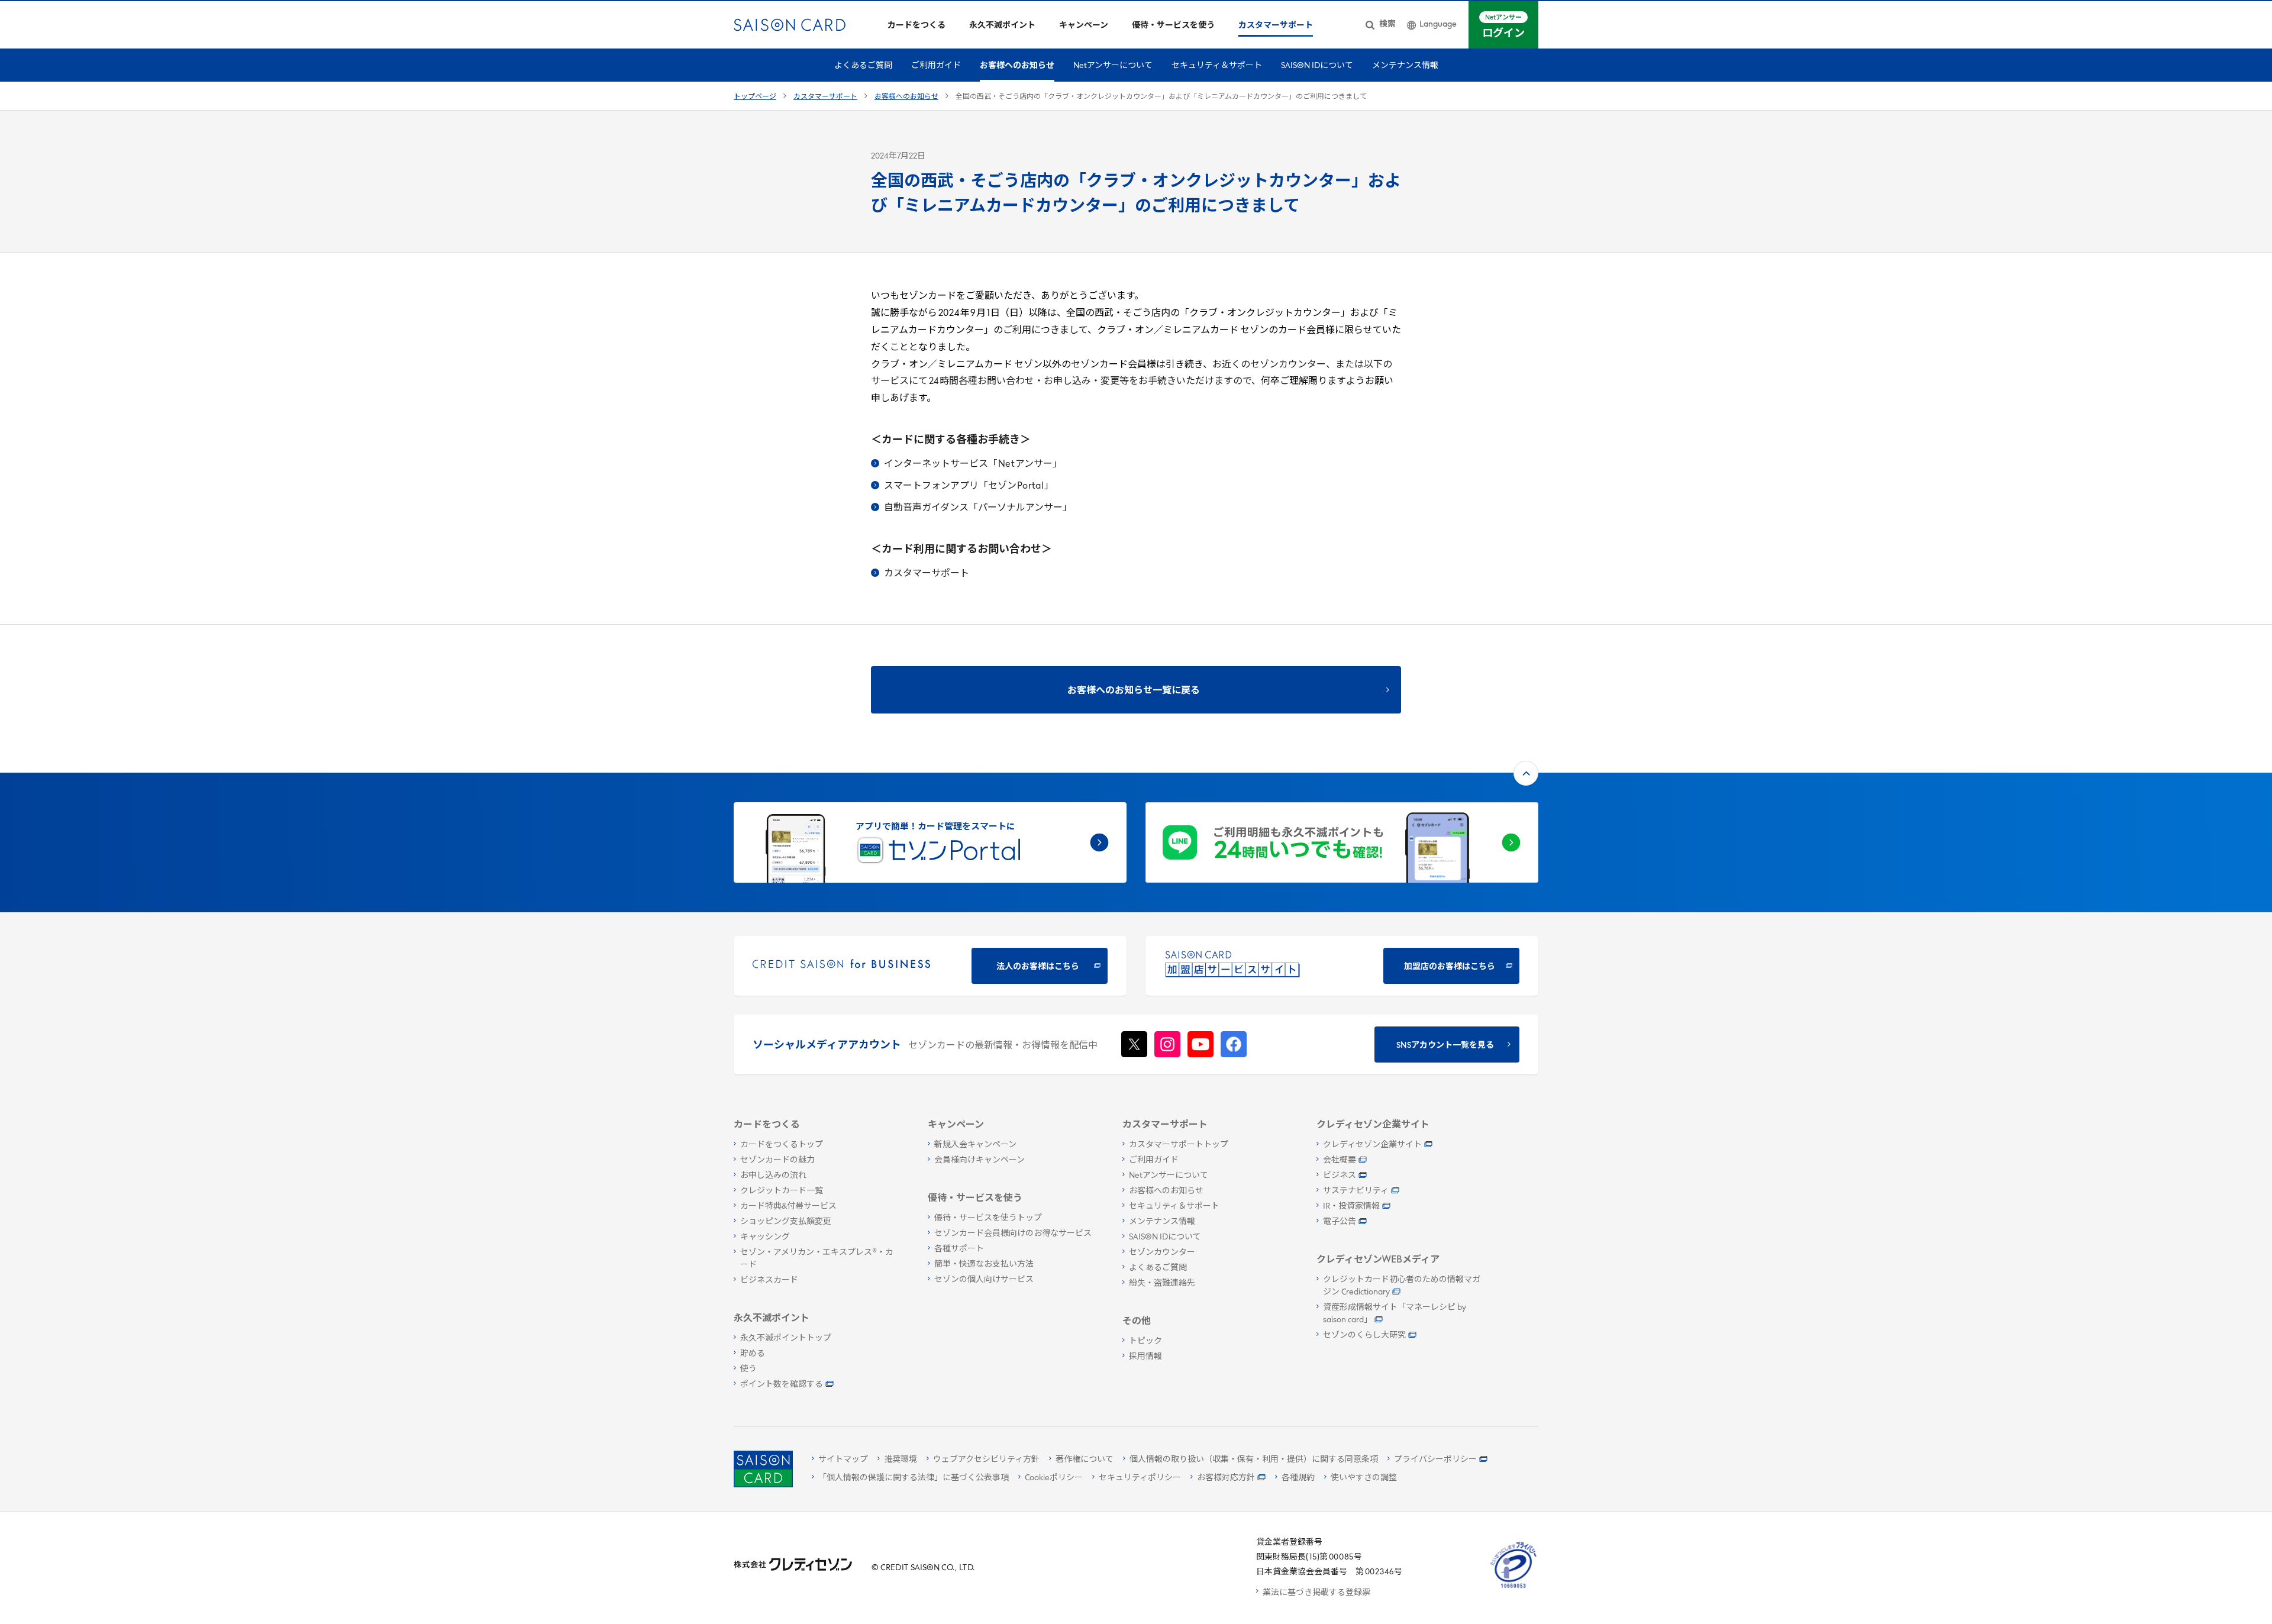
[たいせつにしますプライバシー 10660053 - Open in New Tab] (1513, 1588)
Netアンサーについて (1113, 66)
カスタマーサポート (825, 97)
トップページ (755, 97)
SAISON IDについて (1317, 66)
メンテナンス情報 (1405, 66)
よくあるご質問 (863, 66)
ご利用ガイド (936, 66)
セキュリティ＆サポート (1217, 66)
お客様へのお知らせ (1017, 66)
